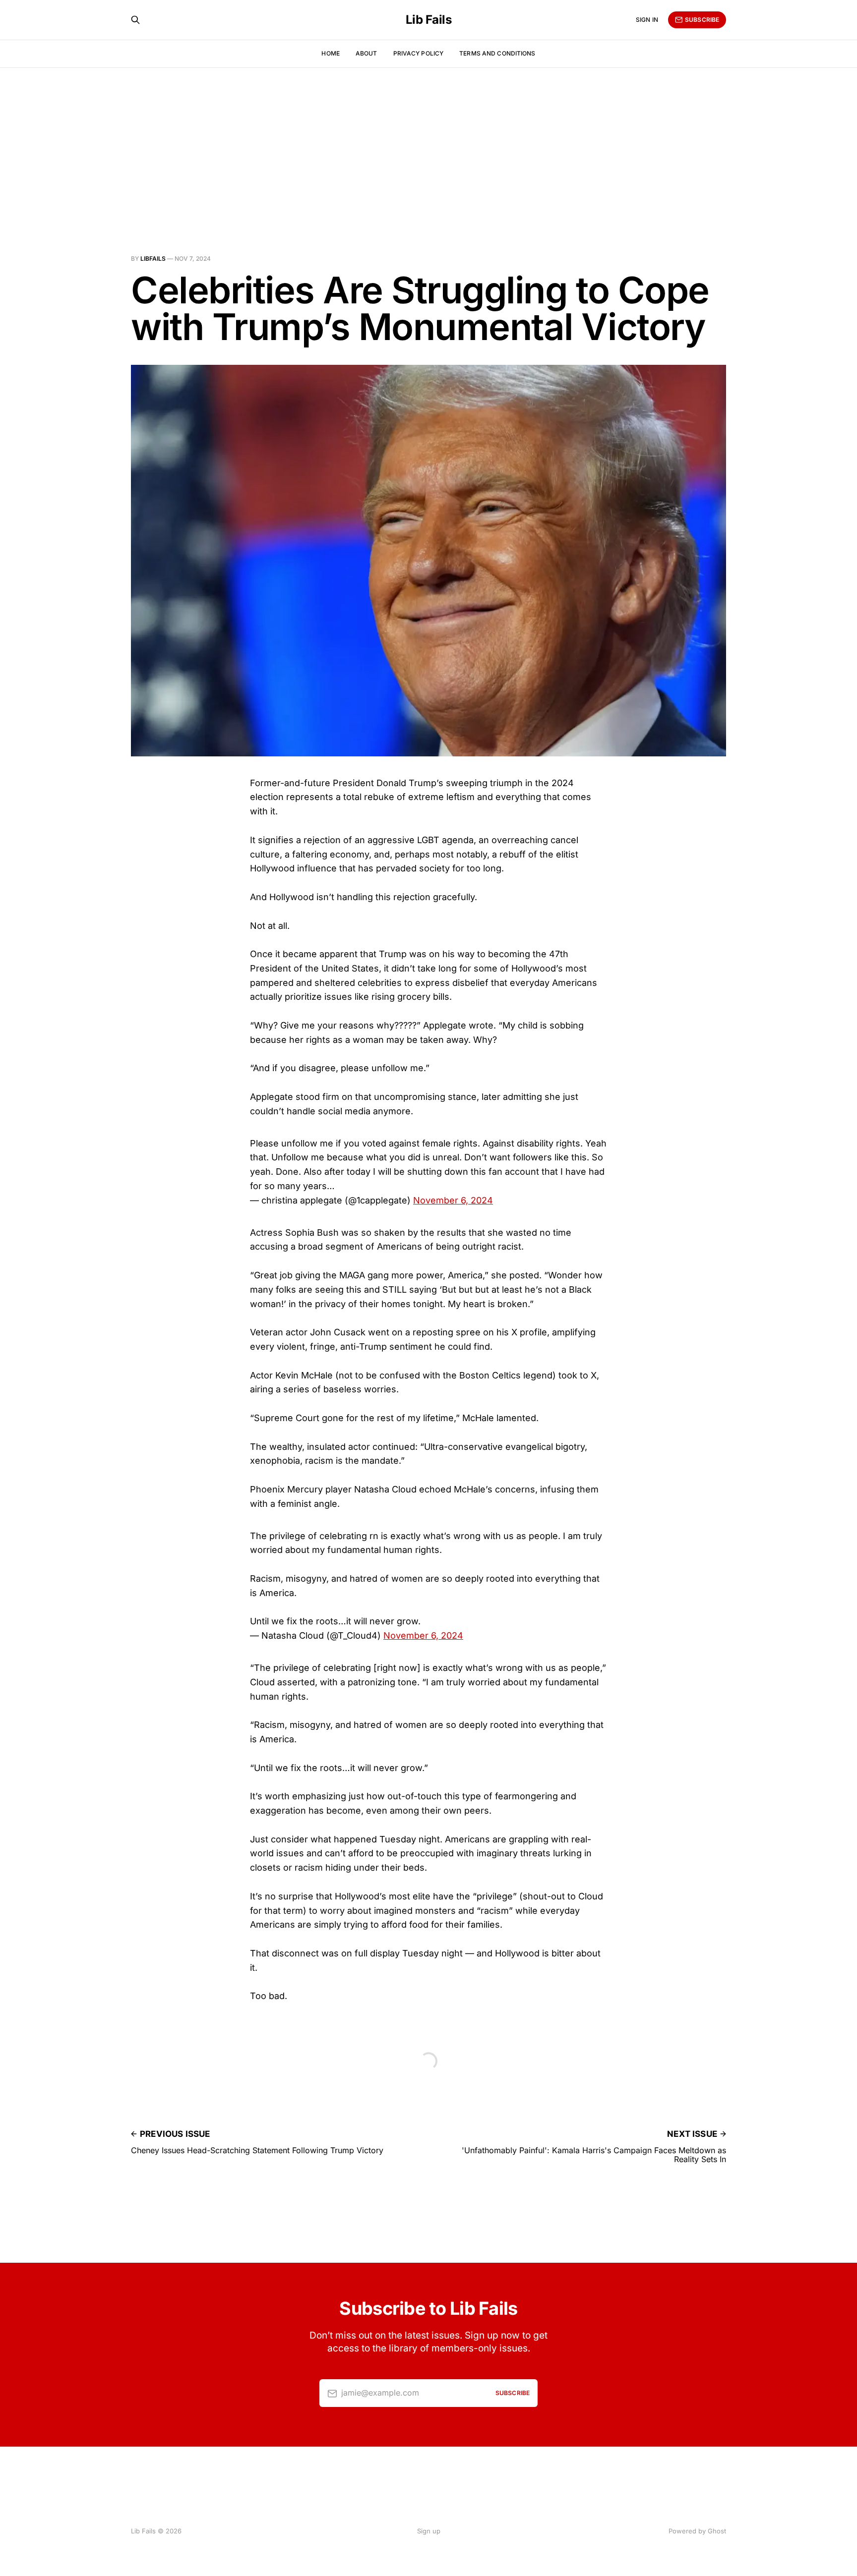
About (367, 53)
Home (330, 53)
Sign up (429, 2531)
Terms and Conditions (497, 53)
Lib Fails (429, 20)
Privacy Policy (419, 53)
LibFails (153, 258)
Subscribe (702, 20)
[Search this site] (135, 20)
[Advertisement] (428, 142)
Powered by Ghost (697, 2531)
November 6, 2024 (453, 1200)
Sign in (647, 20)
